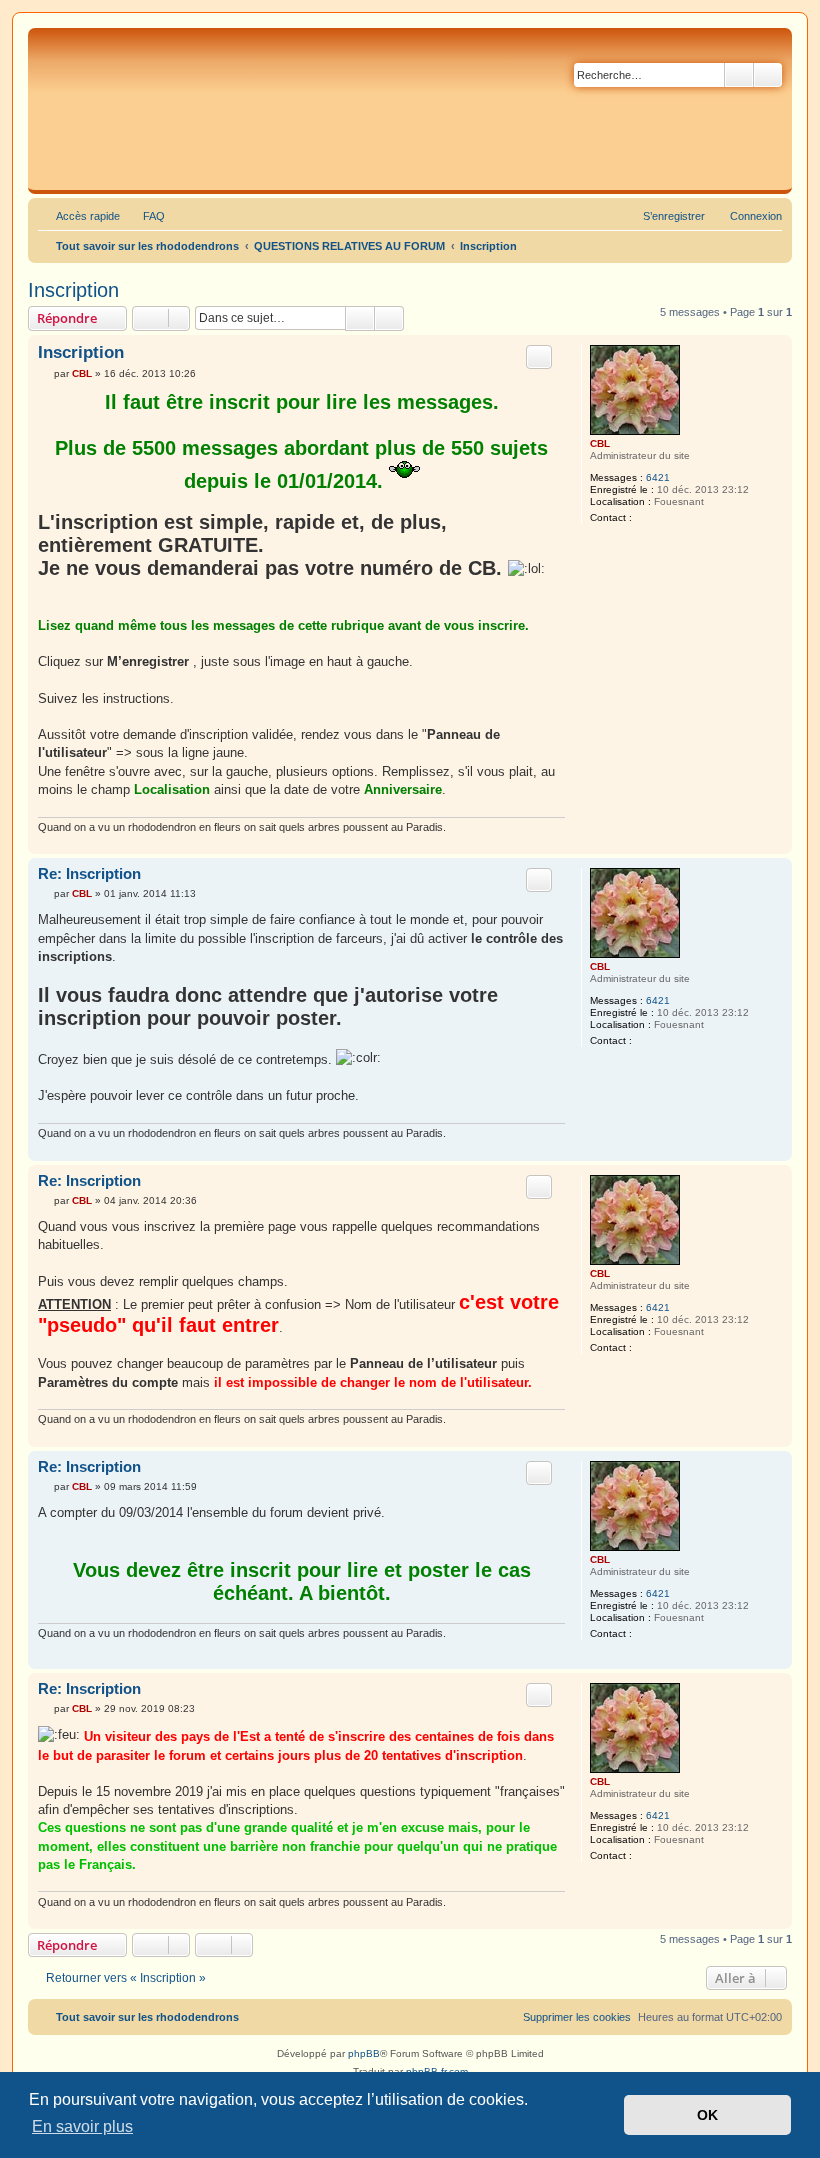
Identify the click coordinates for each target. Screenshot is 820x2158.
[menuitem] (145, 216)
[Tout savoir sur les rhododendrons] (394, 109)
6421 (658, 477)
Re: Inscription (89, 873)
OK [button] (707, 2115)
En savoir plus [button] (82, 2126)
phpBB (364, 2053)
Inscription (73, 290)
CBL (600, 443)
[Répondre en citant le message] (539, 357)
